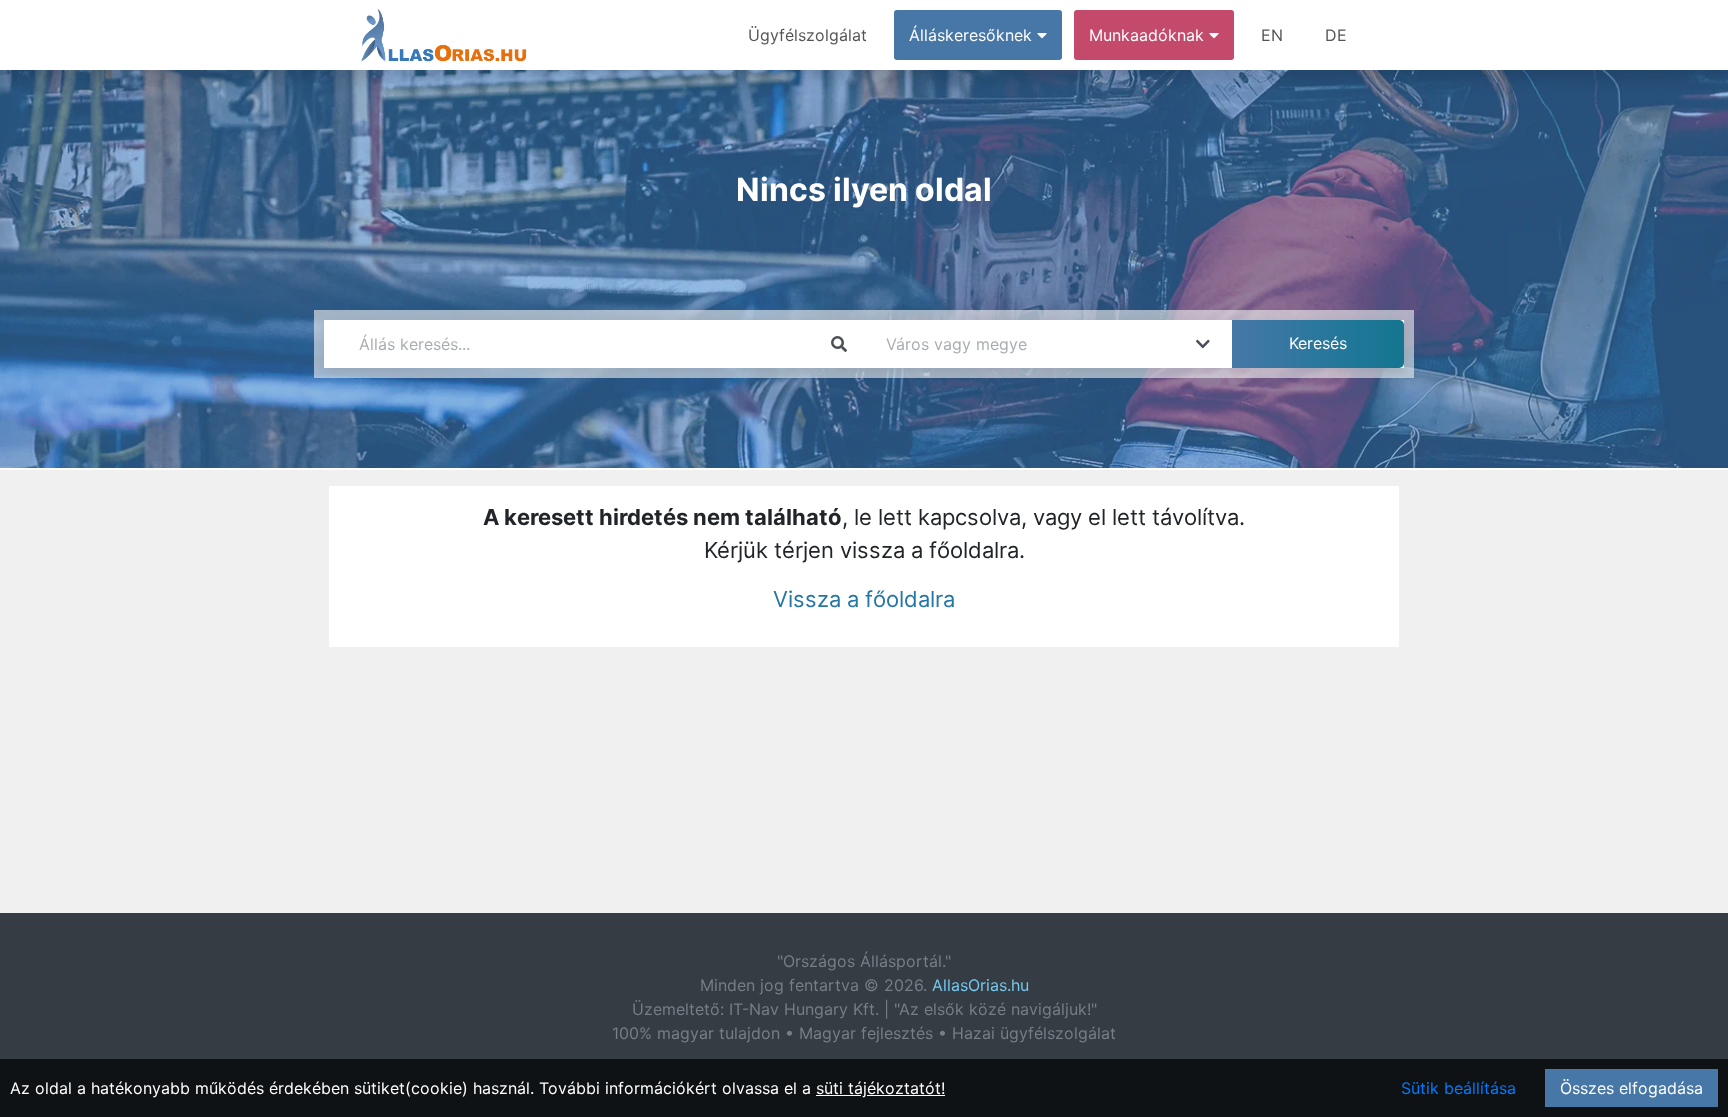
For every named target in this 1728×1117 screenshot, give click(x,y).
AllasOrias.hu (980, 985)
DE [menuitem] (1336, 35)
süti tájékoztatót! (880, 1088)
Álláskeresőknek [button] (973, 35)
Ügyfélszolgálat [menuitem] (807, 35)
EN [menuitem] (1272, 35)
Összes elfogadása (1631, 1088)
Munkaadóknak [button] (1149, 35)
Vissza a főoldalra (864, 599)
